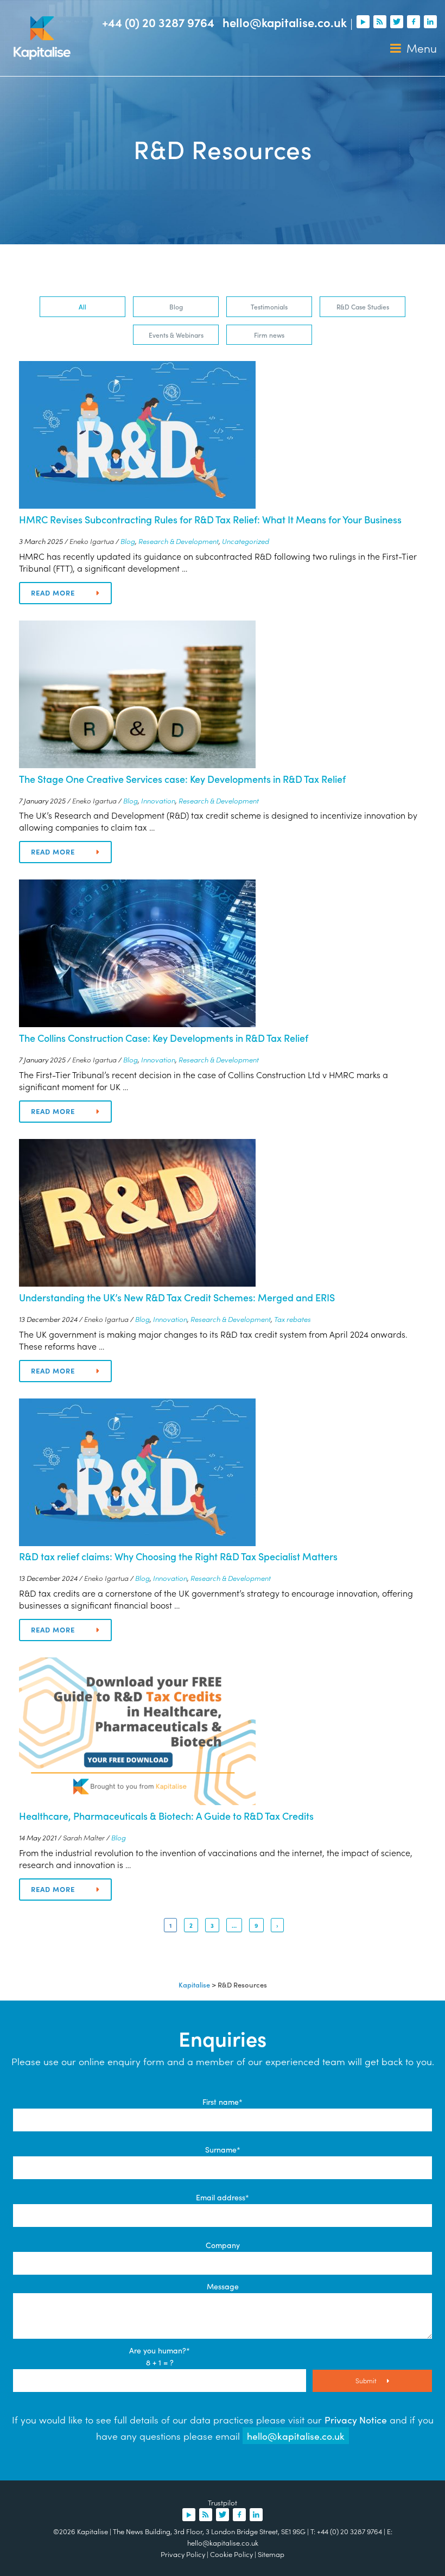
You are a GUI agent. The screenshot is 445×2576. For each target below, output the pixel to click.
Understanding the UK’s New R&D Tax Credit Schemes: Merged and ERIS (177, 1297)
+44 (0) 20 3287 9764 (158, 22)
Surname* (223, 2149)
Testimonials (269, 306)
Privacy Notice (356, 2419)
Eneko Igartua (92, 541)
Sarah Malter (84, 1837)
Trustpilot (223, 2502)
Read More (53, 593)
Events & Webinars (176, 335)
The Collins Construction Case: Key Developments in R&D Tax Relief (164, 1038)
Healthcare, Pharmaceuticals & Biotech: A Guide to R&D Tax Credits (166, 1816)
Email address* (223, 2197)
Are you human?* (160, 2350)
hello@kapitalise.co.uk (285, 22)
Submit (367, 2380)
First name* (223, 2102)
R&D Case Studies (363, 306)
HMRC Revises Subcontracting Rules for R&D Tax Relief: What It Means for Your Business (210, 519)
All (82, 306)
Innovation (158, 800)
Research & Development (179, 541)
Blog (176, 306)
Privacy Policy (183, 2554)
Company (223, 2245)
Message (223, 2286)
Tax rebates (293, 1319)
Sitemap (271, 2554)
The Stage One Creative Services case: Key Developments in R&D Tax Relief (182, 779)
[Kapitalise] (42, 38)
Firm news (269, 335)
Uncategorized (246, 541)
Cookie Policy (231, 2554)
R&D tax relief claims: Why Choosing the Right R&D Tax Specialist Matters (178, 1556)
